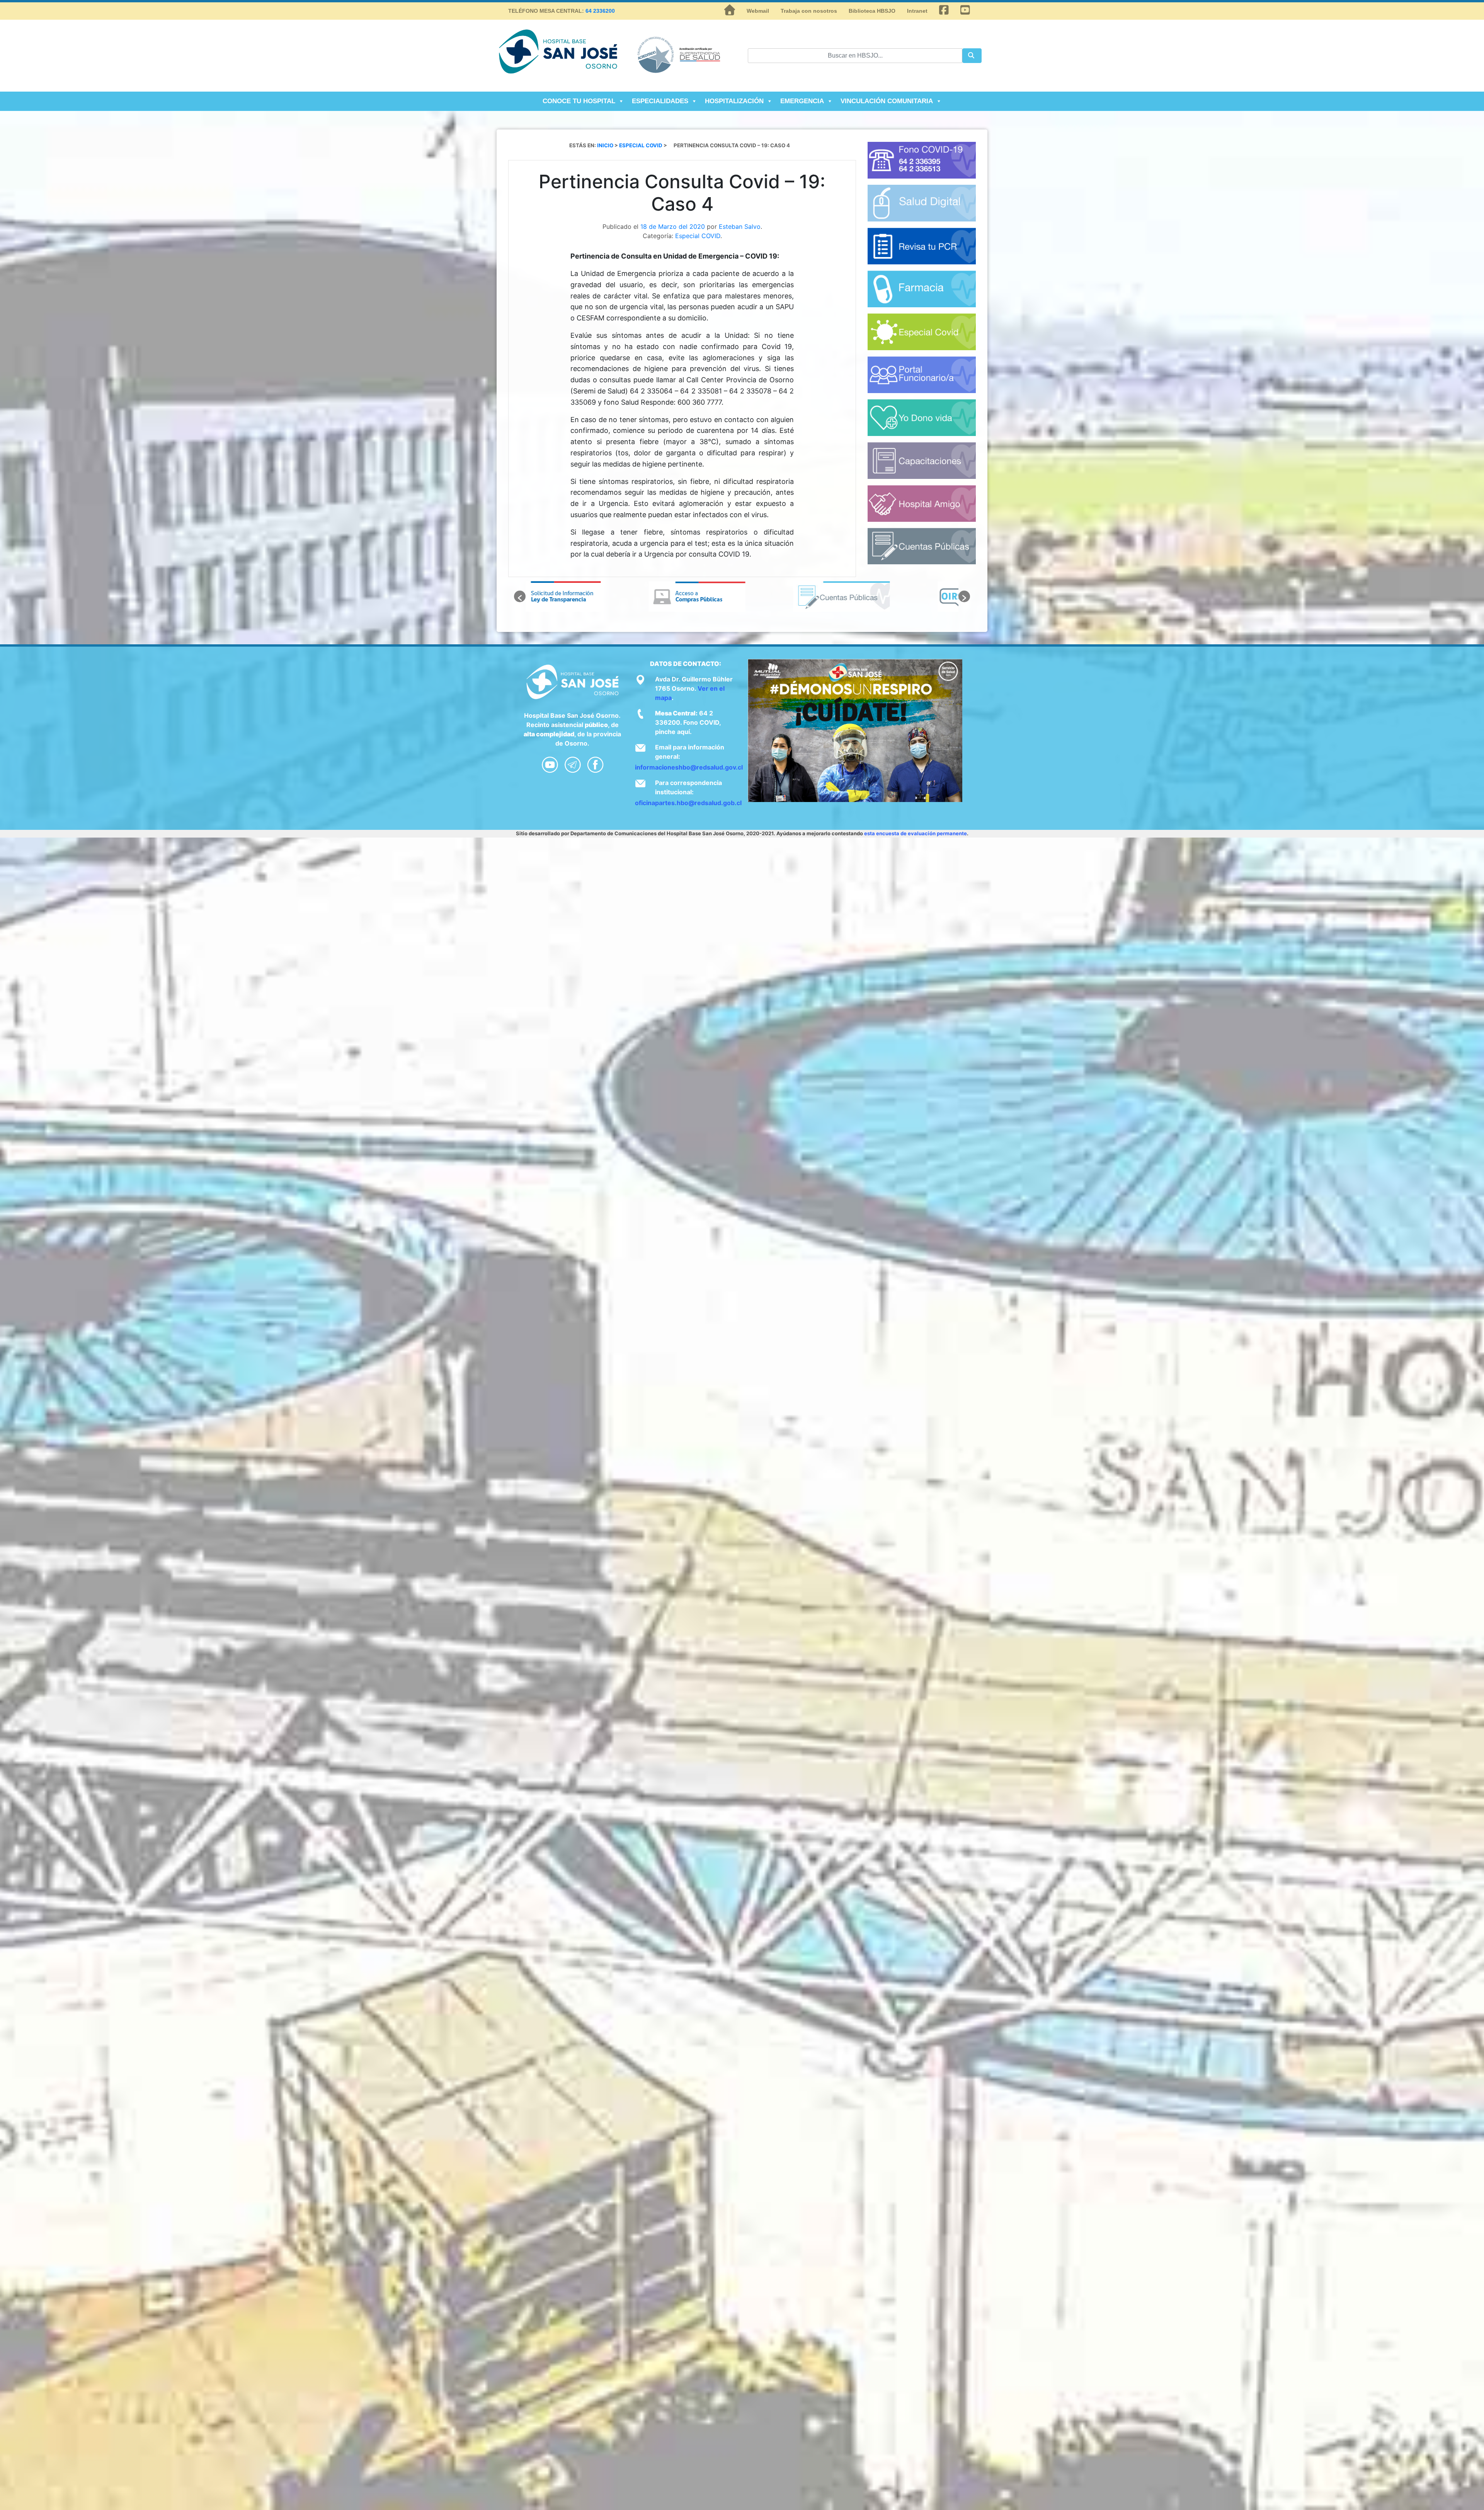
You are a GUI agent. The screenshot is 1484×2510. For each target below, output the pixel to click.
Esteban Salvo (740, 226)
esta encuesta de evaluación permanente (916, 833)
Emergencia (802, 101)
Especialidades (660, 101)
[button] (520, 596)
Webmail (758, 11)
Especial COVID (698, 236)
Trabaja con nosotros (809, 11)
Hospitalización (734, 101)
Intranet (917, 11)
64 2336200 (600, 11)
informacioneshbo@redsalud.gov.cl (689, 767)
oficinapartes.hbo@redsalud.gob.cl (688, 803)
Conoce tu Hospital (579, 101)
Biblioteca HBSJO (872, 11)
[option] (598, 597)
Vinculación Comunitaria (887, 101)
